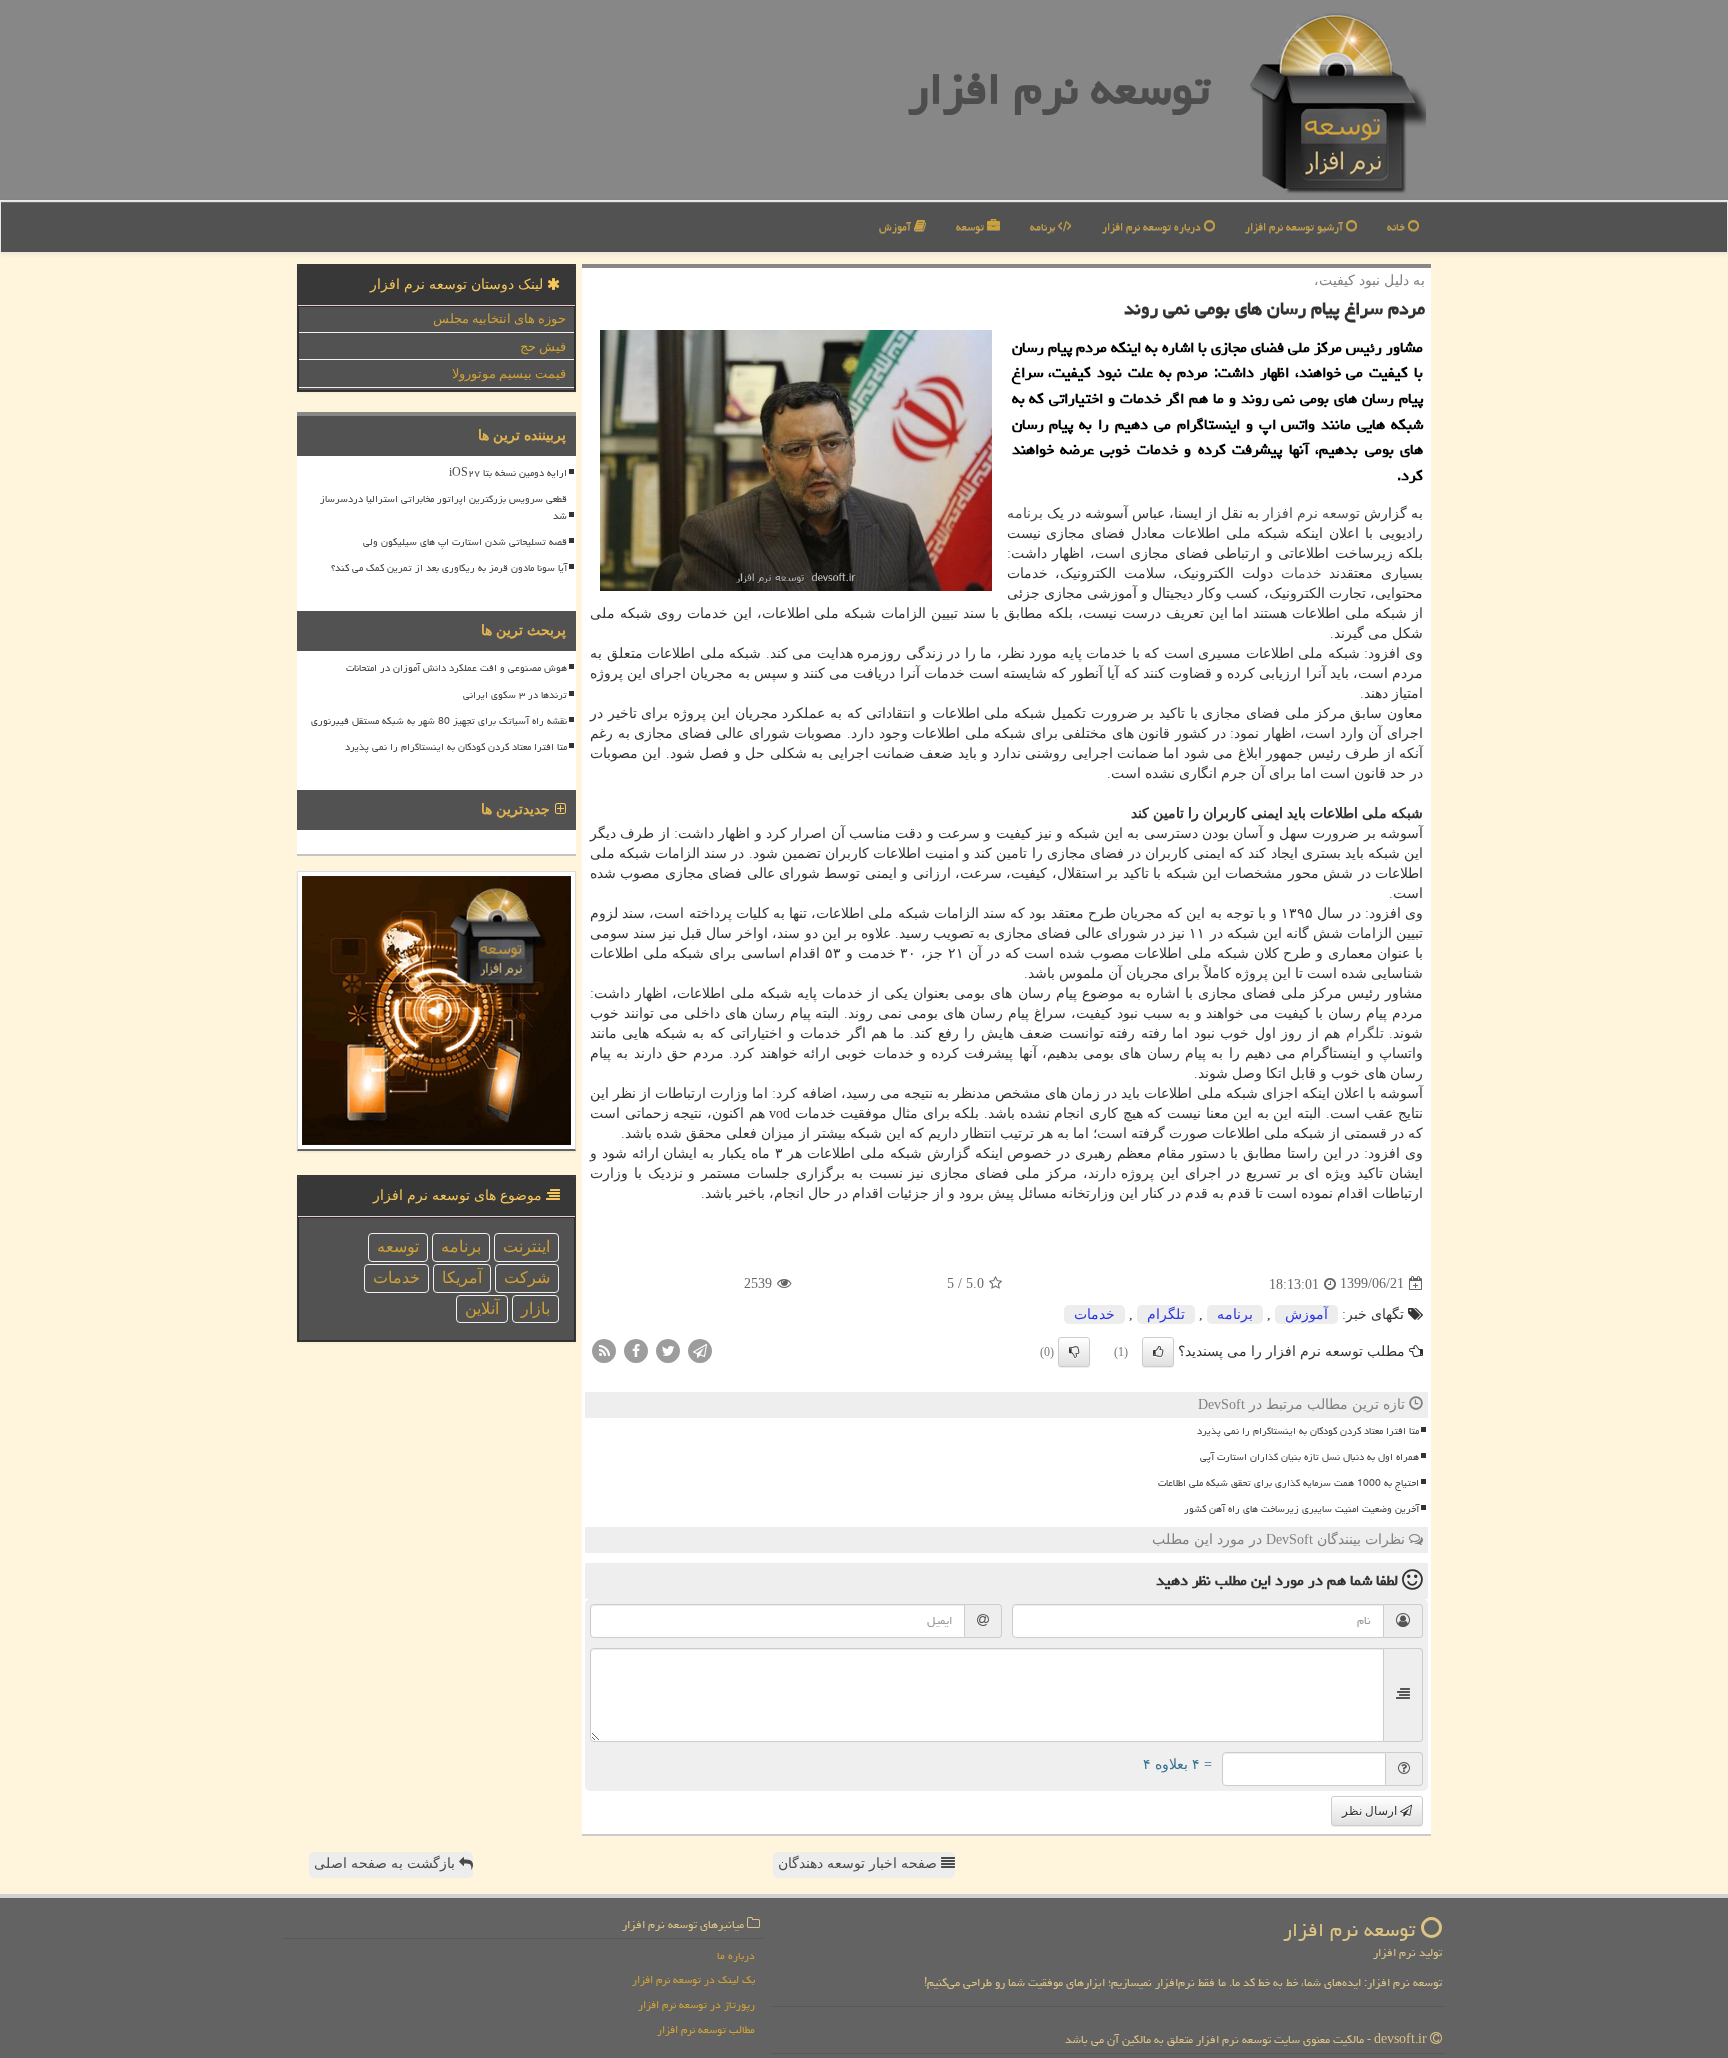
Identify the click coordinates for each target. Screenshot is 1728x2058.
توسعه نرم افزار (1059, 89)
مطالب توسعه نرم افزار (706, 2029)
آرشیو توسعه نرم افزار (1295, 226)
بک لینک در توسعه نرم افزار (693, 1979)
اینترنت (526, 1246)
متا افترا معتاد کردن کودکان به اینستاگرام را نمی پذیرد (1308, 1431)
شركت (527, 1277)
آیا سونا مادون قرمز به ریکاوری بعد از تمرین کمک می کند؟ (449, 568)
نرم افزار (1290, 513)
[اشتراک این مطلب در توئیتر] (668, 1349)
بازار (535, 1308)
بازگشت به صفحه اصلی (386, 1863)
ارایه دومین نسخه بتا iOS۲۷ (508, 473)
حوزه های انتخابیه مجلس (499, 318)
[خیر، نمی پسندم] (1074, 1352)
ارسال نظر (1371, 1811)
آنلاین (482, 1308)
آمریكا (462, 1277)
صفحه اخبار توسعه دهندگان (859, 1863)
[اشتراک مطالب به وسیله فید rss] (604, 1349)
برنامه (1044, 226)
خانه (1397, 226)
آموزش (896, 226)
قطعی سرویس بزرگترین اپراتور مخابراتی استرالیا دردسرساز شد (443, 507)
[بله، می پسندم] (1158, 1352)
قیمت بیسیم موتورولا (509, 373)
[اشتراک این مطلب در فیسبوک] (636, 1349)
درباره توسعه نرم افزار (1153, 226)
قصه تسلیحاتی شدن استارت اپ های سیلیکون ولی (465, 542)
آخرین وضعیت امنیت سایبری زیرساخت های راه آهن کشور (1301, 1509)
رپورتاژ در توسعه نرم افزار (696, 2004)
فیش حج (543, 346)
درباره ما (736, 1955)
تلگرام (1365, 1033)
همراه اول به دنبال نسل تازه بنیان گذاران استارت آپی (1309, 1457)
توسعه (971, 226)
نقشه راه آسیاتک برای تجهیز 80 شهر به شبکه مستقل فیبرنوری (439, 721)
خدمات (1301, 573)
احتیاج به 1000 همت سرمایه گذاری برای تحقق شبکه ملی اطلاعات (1288, 1483)
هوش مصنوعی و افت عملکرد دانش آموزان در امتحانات (456, 668)
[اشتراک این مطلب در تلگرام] (700, 1349)
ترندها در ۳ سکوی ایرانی (515, 695)
